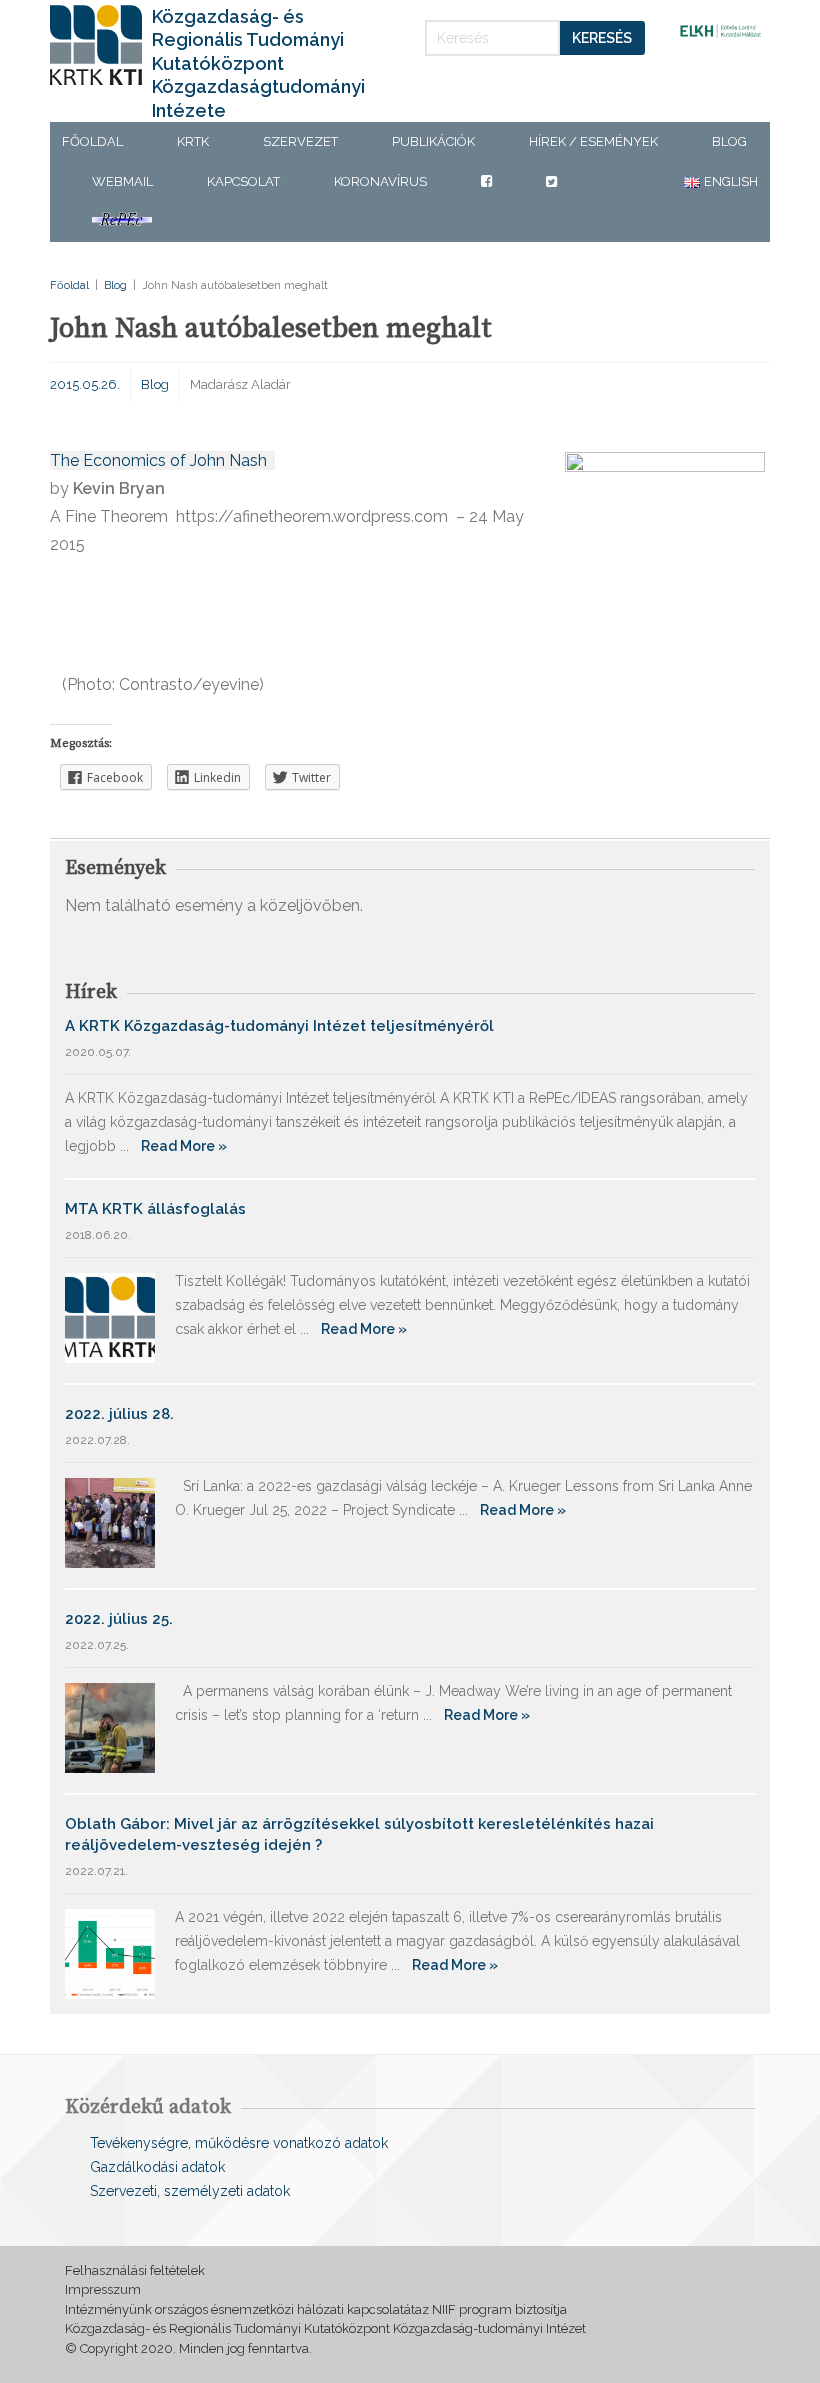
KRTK (193, 141)
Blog (729, 141)
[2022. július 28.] (110, 1521)
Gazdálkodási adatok (157, 2167)
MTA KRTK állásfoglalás (155, 1209)
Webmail (122, 181)
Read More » (184, 1146)
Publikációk (433, 141)
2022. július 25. (119, 1619)
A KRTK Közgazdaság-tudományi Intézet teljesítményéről (279, 1026)
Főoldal (92, 141)
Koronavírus (380, 181)
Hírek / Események (593, 141)
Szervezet (300, 141)
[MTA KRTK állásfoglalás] (110, 1316)
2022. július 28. (119, 1414)
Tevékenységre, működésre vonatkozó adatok (239, 2143)
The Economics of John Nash (162, 460)
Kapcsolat (243, 181)
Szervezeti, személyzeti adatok (190, 2191)
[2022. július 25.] (110, 1726)
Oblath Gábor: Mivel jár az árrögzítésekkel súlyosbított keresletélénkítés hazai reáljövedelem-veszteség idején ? (359, 1834)
